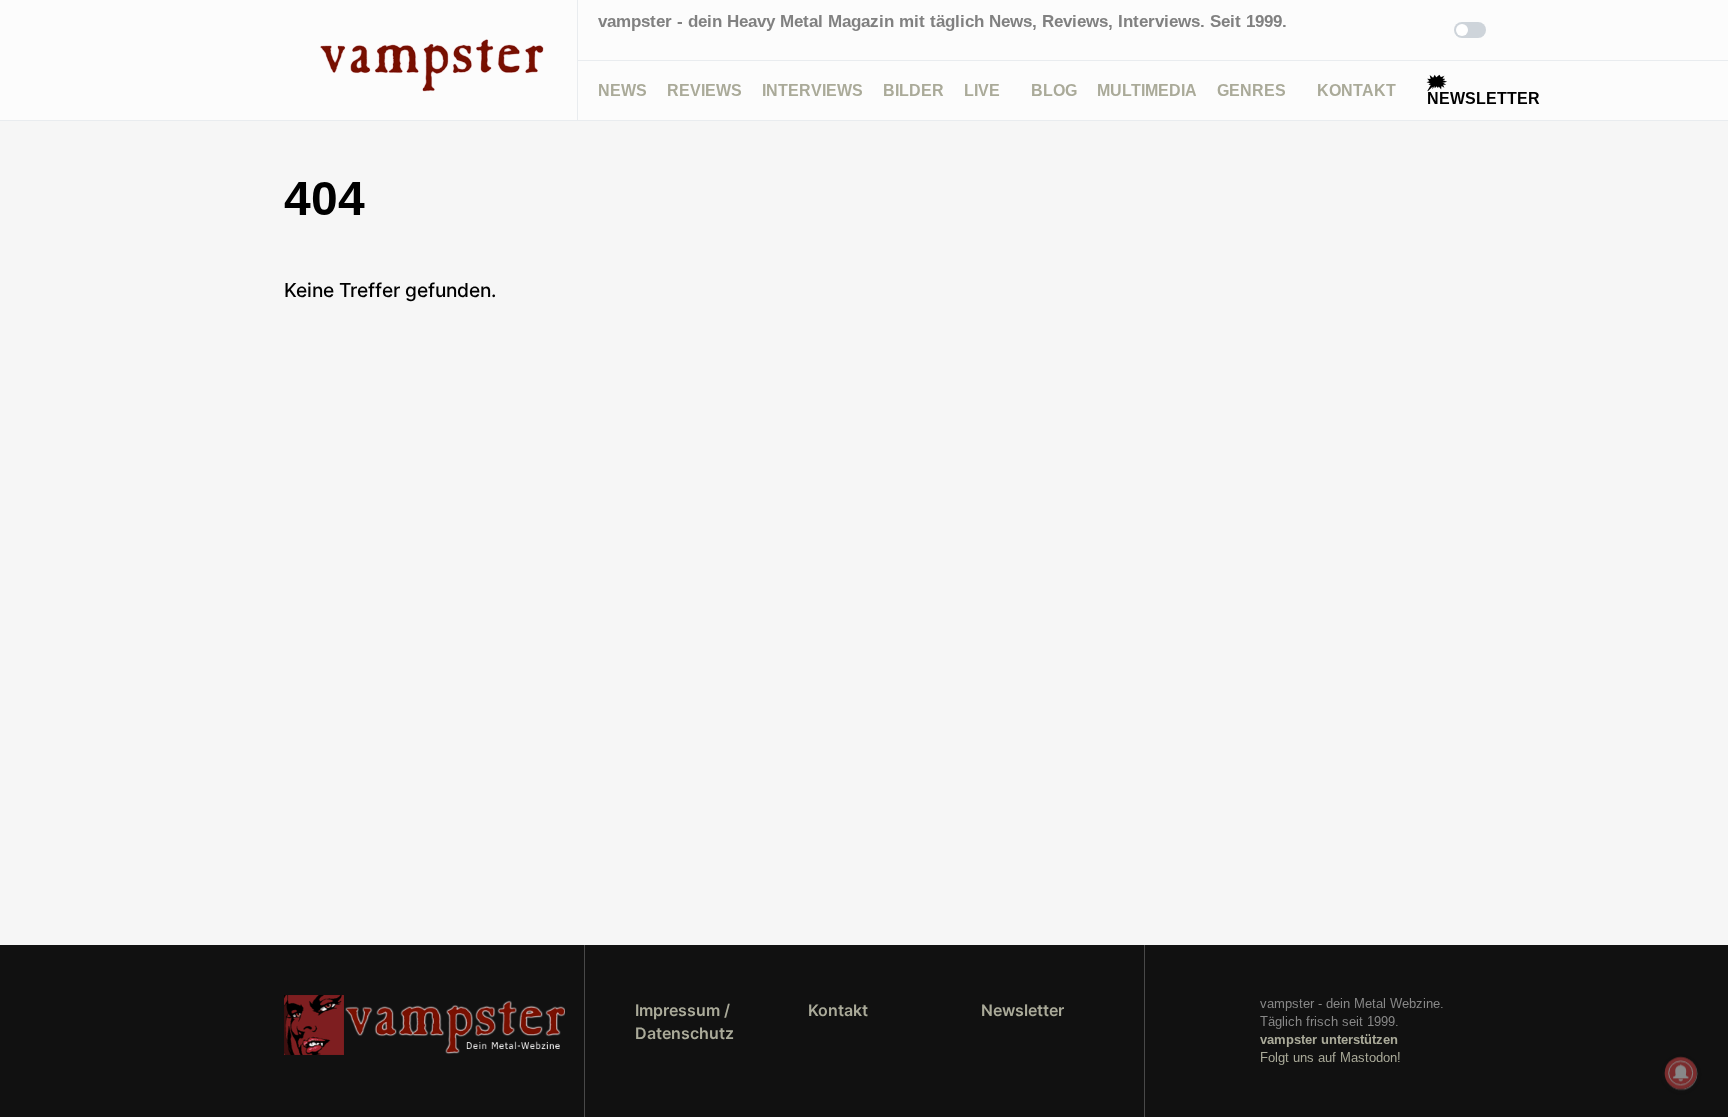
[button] (289, 60)
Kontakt (838, 1010)
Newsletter (1022, 1010)
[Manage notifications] (1681, 1073)
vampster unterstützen (1329, 1039)
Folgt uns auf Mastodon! (1330, 1057)
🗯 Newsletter (1483, 90)
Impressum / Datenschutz (684, 1021)
